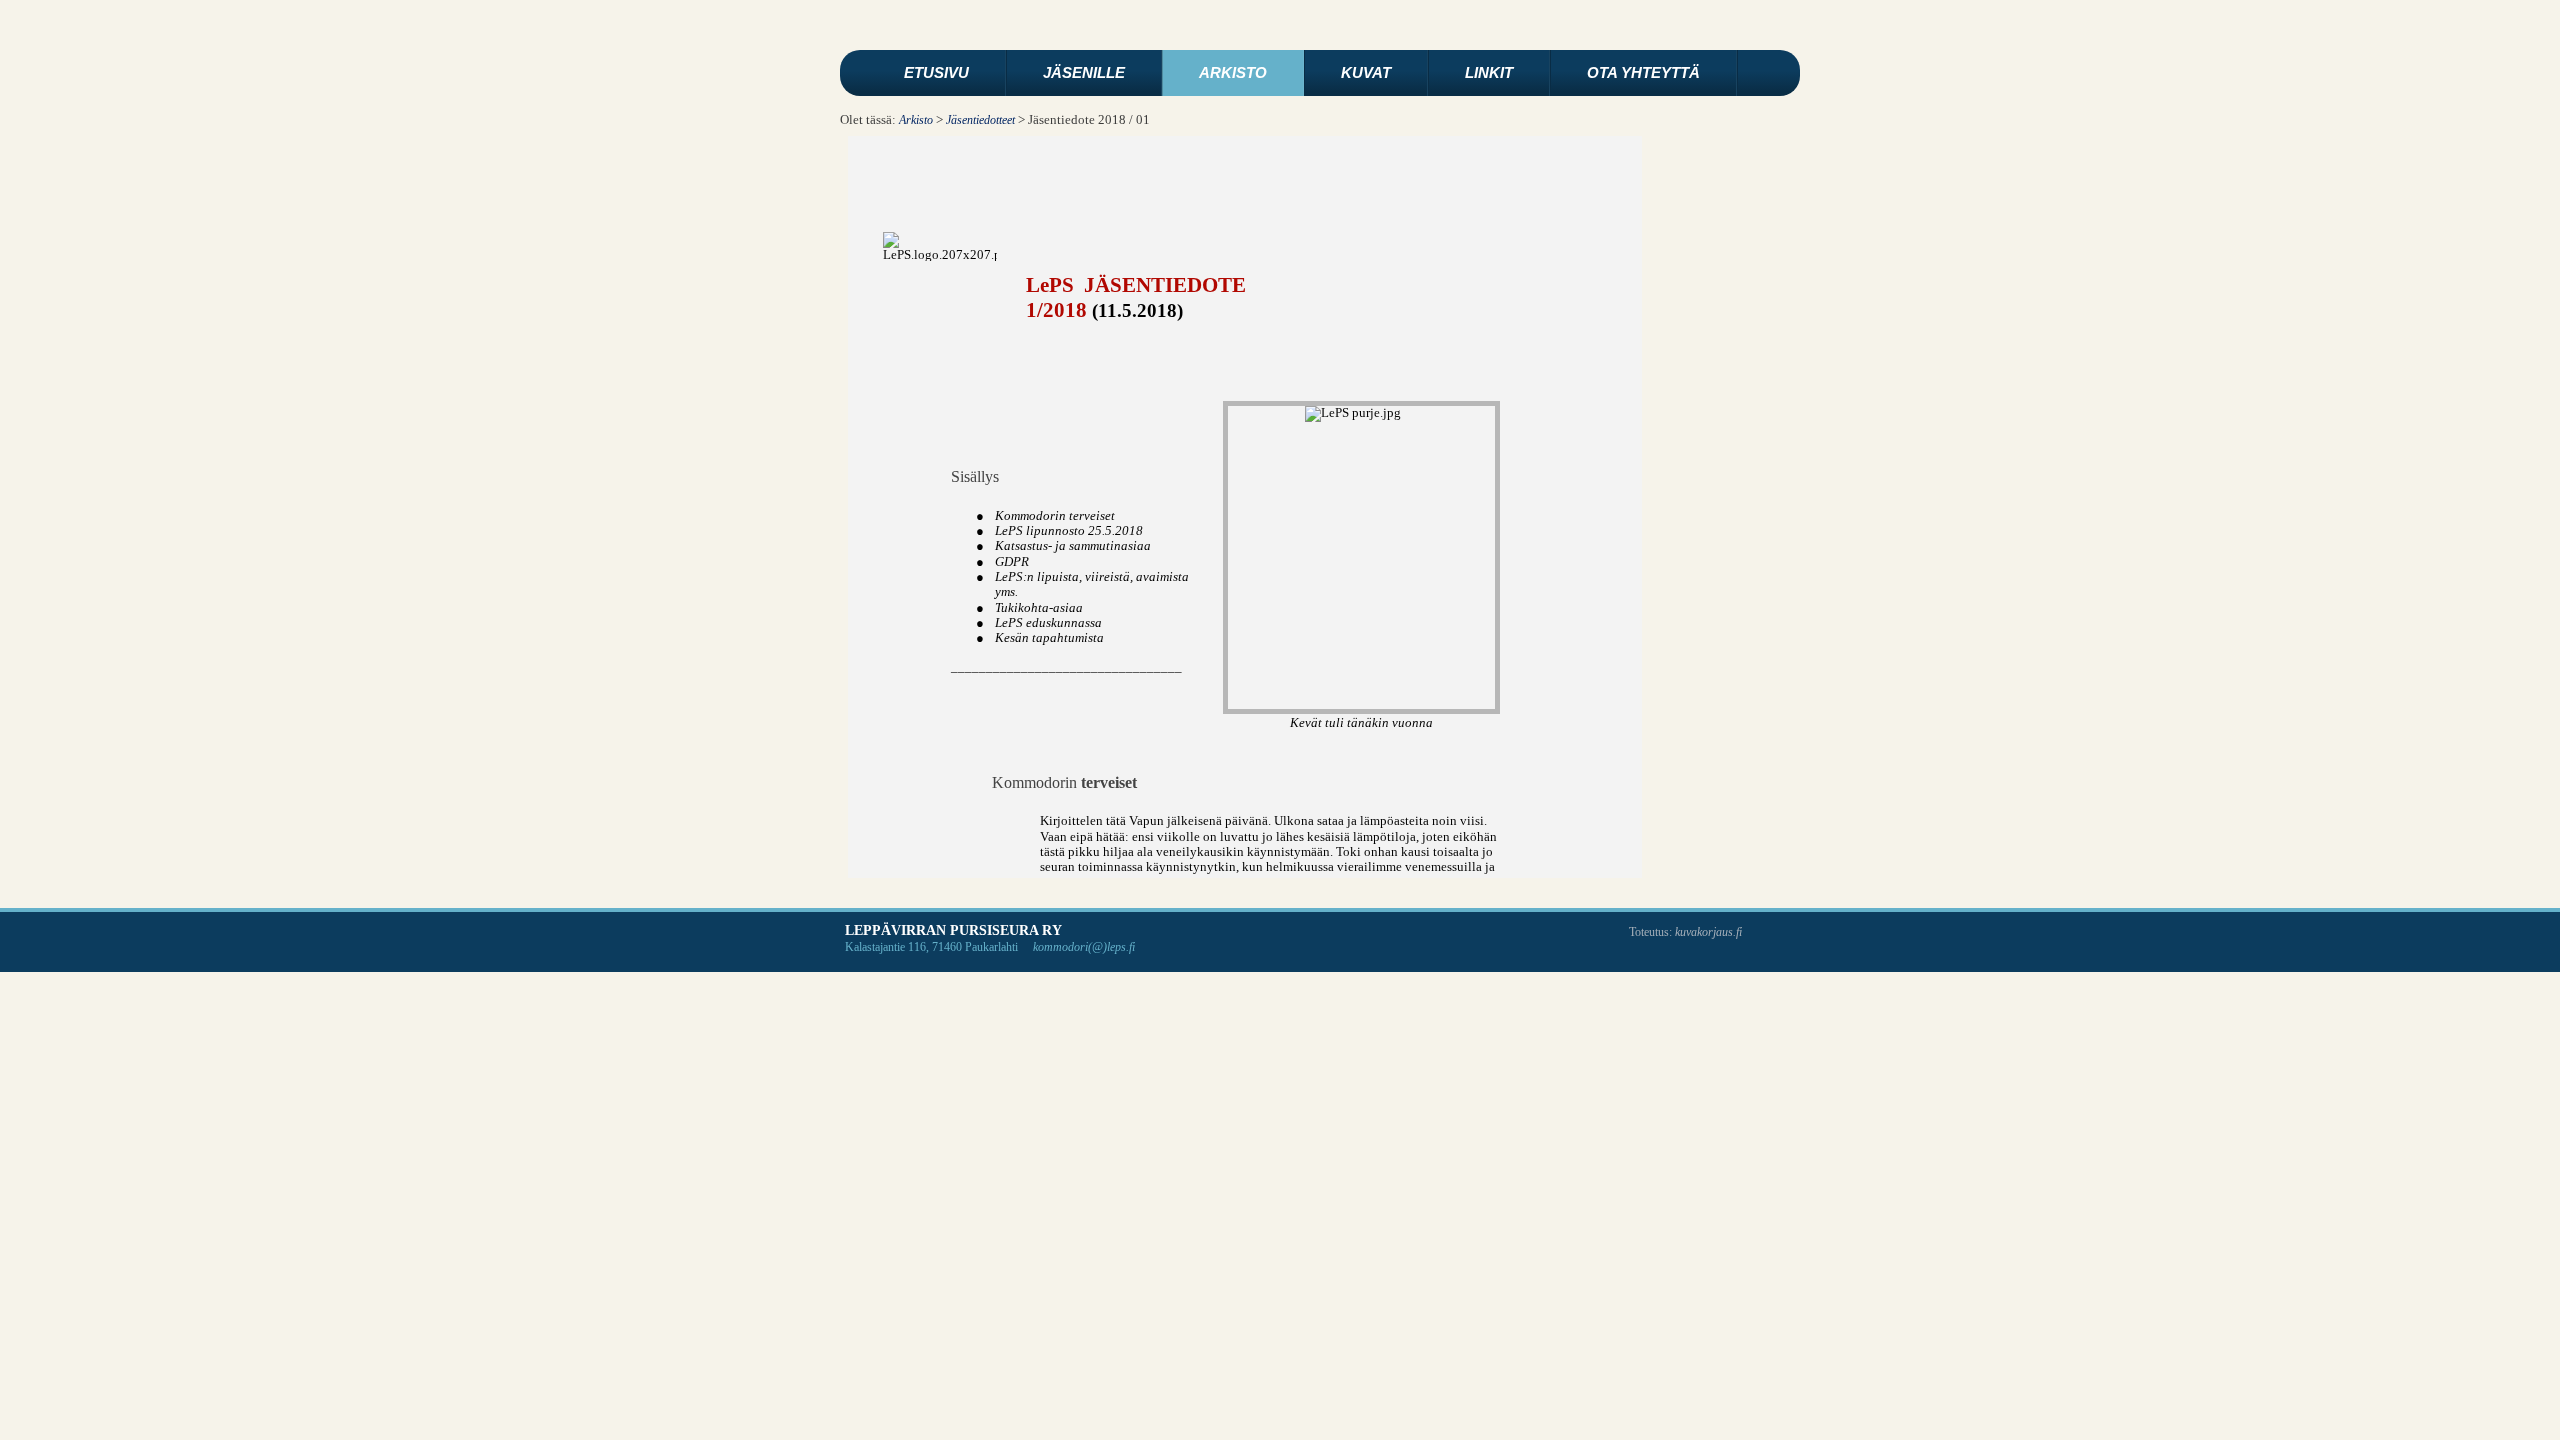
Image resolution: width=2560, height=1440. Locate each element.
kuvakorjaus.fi (1708, 932)
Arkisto (1233, 72)
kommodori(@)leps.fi (1084, 947)
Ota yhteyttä (1643, 72)
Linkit (1489, 72)
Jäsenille (1084, 72)
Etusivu (936, 72)
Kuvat (1366, 72)
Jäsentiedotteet (980, 120)
